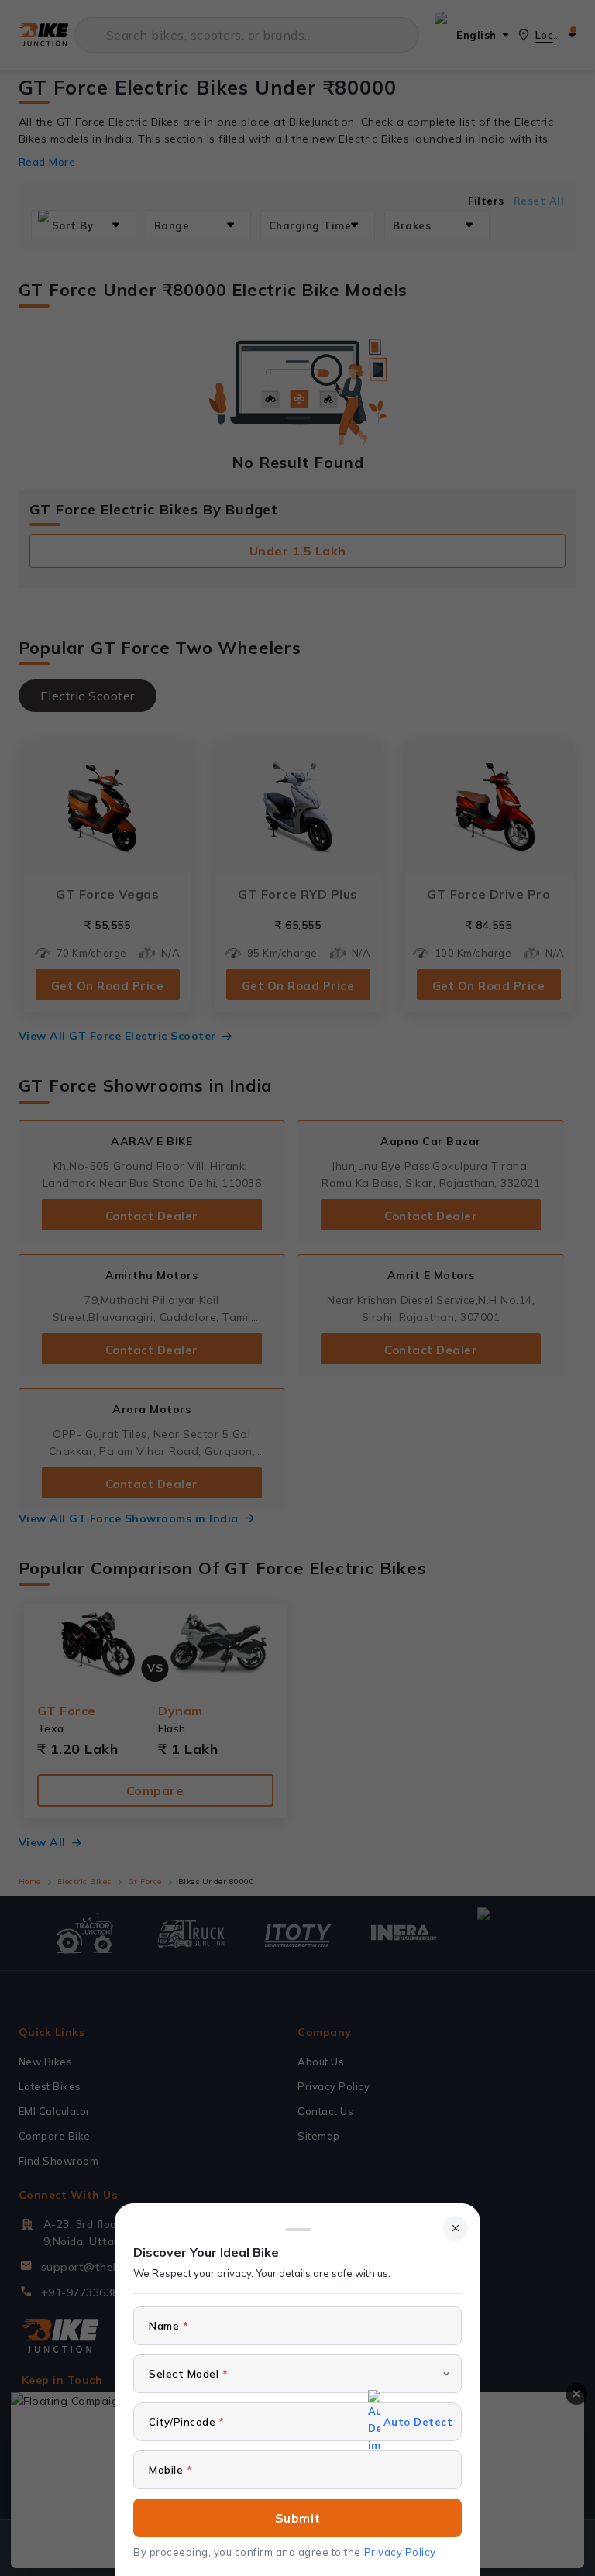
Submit (298, 2518)
